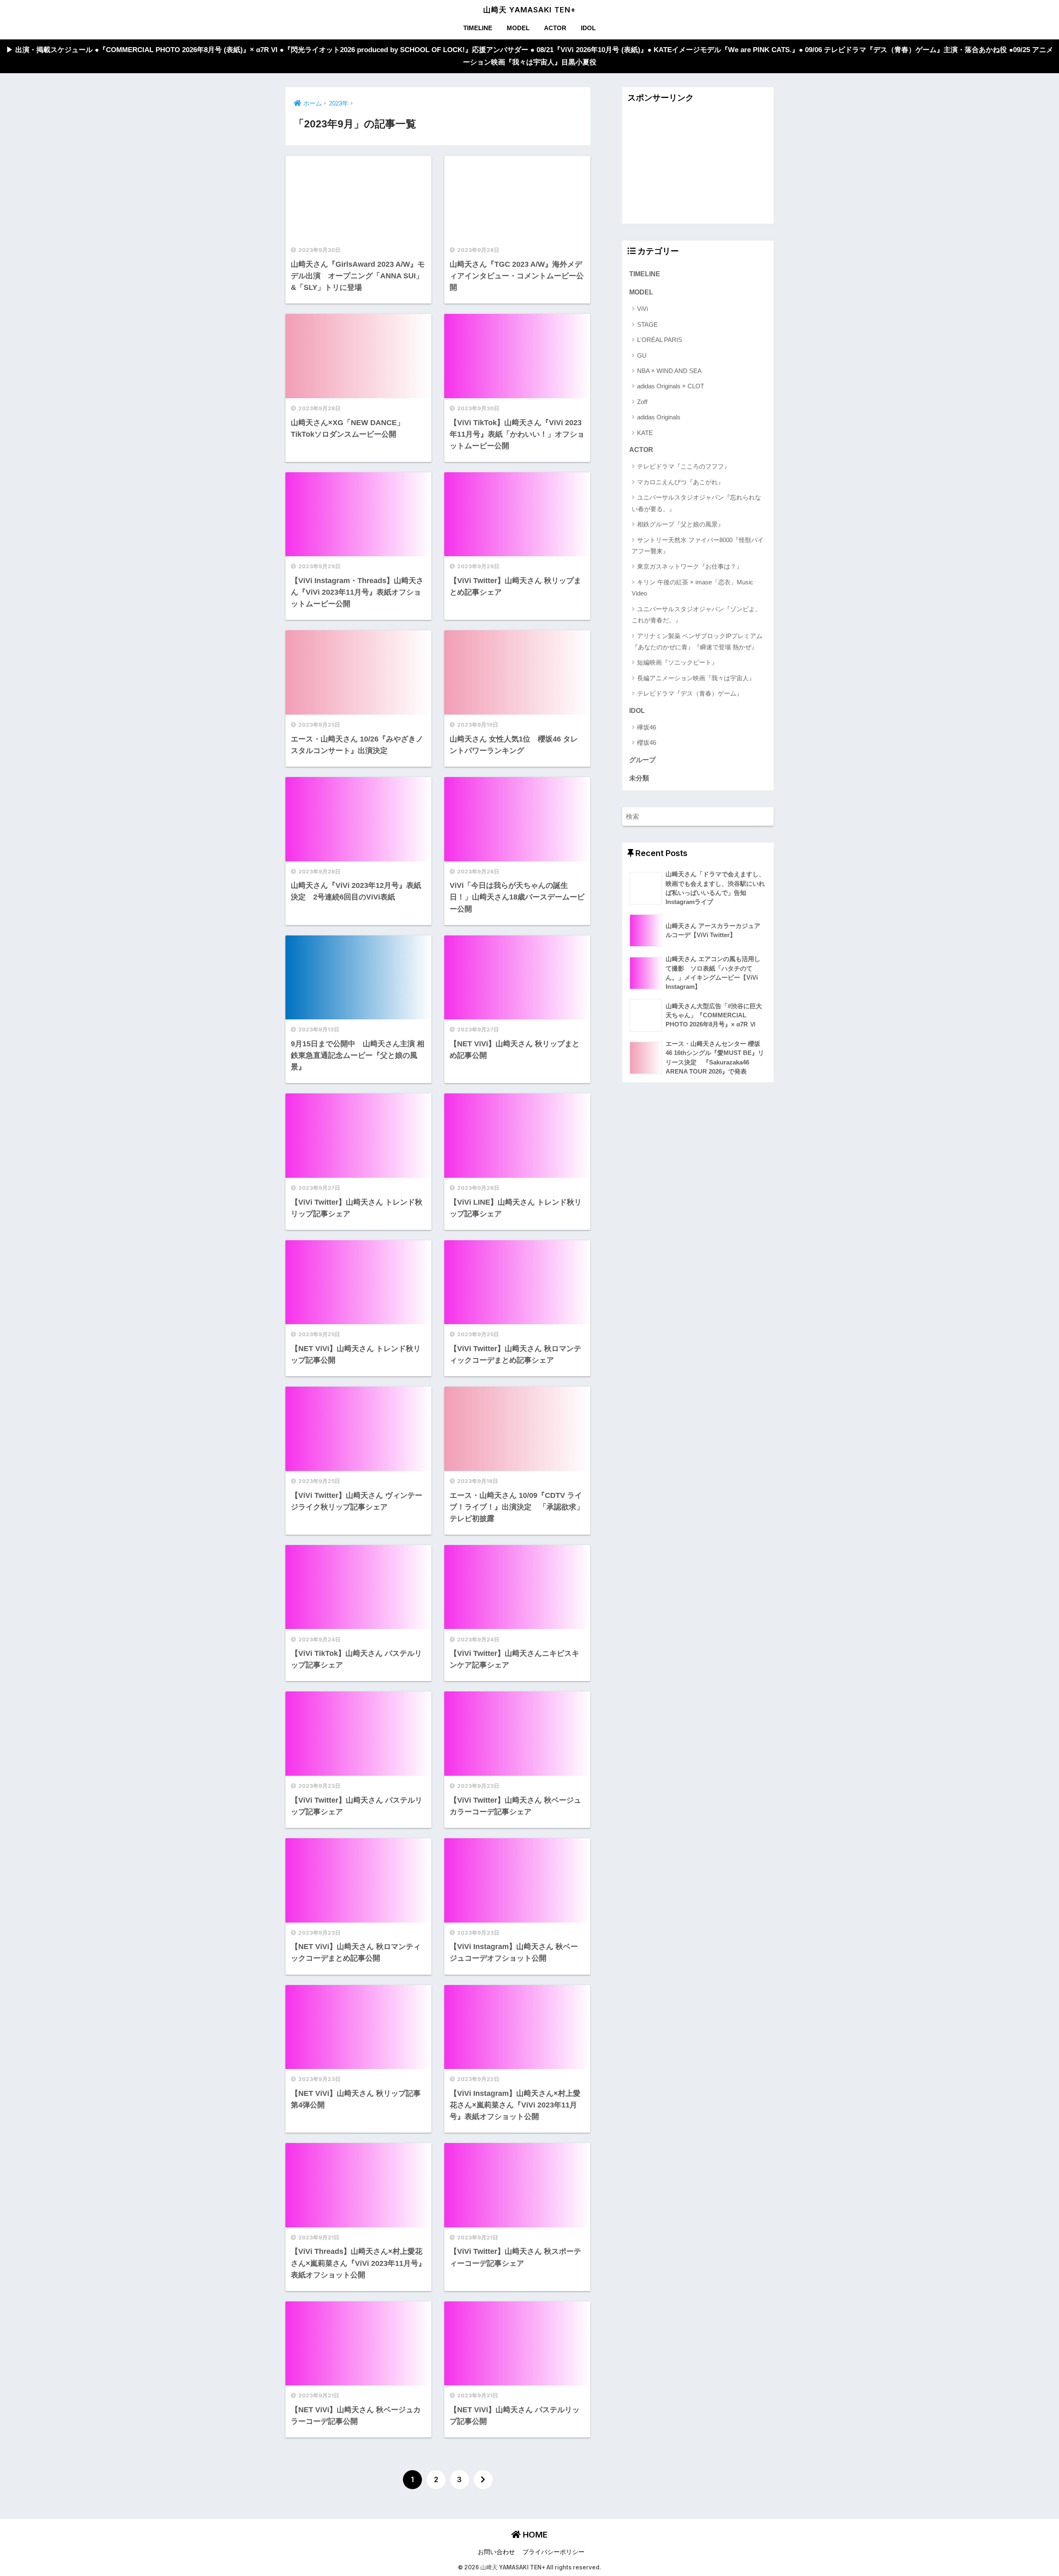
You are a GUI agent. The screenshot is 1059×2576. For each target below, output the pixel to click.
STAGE (647, 324)
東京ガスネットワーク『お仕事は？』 (690, 566)
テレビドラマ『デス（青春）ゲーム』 (690, 693)
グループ (642, 760)
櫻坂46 (647, 743)
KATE (645, 433)
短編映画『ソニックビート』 (677, 662)
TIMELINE (478, 28)
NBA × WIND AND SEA (669, 371)
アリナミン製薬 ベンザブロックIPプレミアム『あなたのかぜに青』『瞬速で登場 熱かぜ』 (697, 641)
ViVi (642, 309)
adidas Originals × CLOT (671, 386)
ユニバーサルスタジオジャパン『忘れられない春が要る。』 (696, 503)
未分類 (639, 778)
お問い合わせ (496, 2552)
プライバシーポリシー (553, 2552)
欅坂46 (647, 727)
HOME (534, 2535)
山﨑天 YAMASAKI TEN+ (529, 10)
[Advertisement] (698, 166)
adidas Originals (659, 417)
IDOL (588, 28)
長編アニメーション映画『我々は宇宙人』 (696, 678)
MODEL (518, 28)
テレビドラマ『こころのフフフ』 (684, 466)
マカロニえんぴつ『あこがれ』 (680, 482)
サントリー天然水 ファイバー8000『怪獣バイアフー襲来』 (698, 545)
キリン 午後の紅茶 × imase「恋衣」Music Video (692, 588)
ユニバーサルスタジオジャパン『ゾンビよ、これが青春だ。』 (696, 615)
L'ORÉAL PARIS (660, 340)
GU (642, 355)
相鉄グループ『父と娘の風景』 (680, 524)
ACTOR (555, 28)
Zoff (642, 402)
